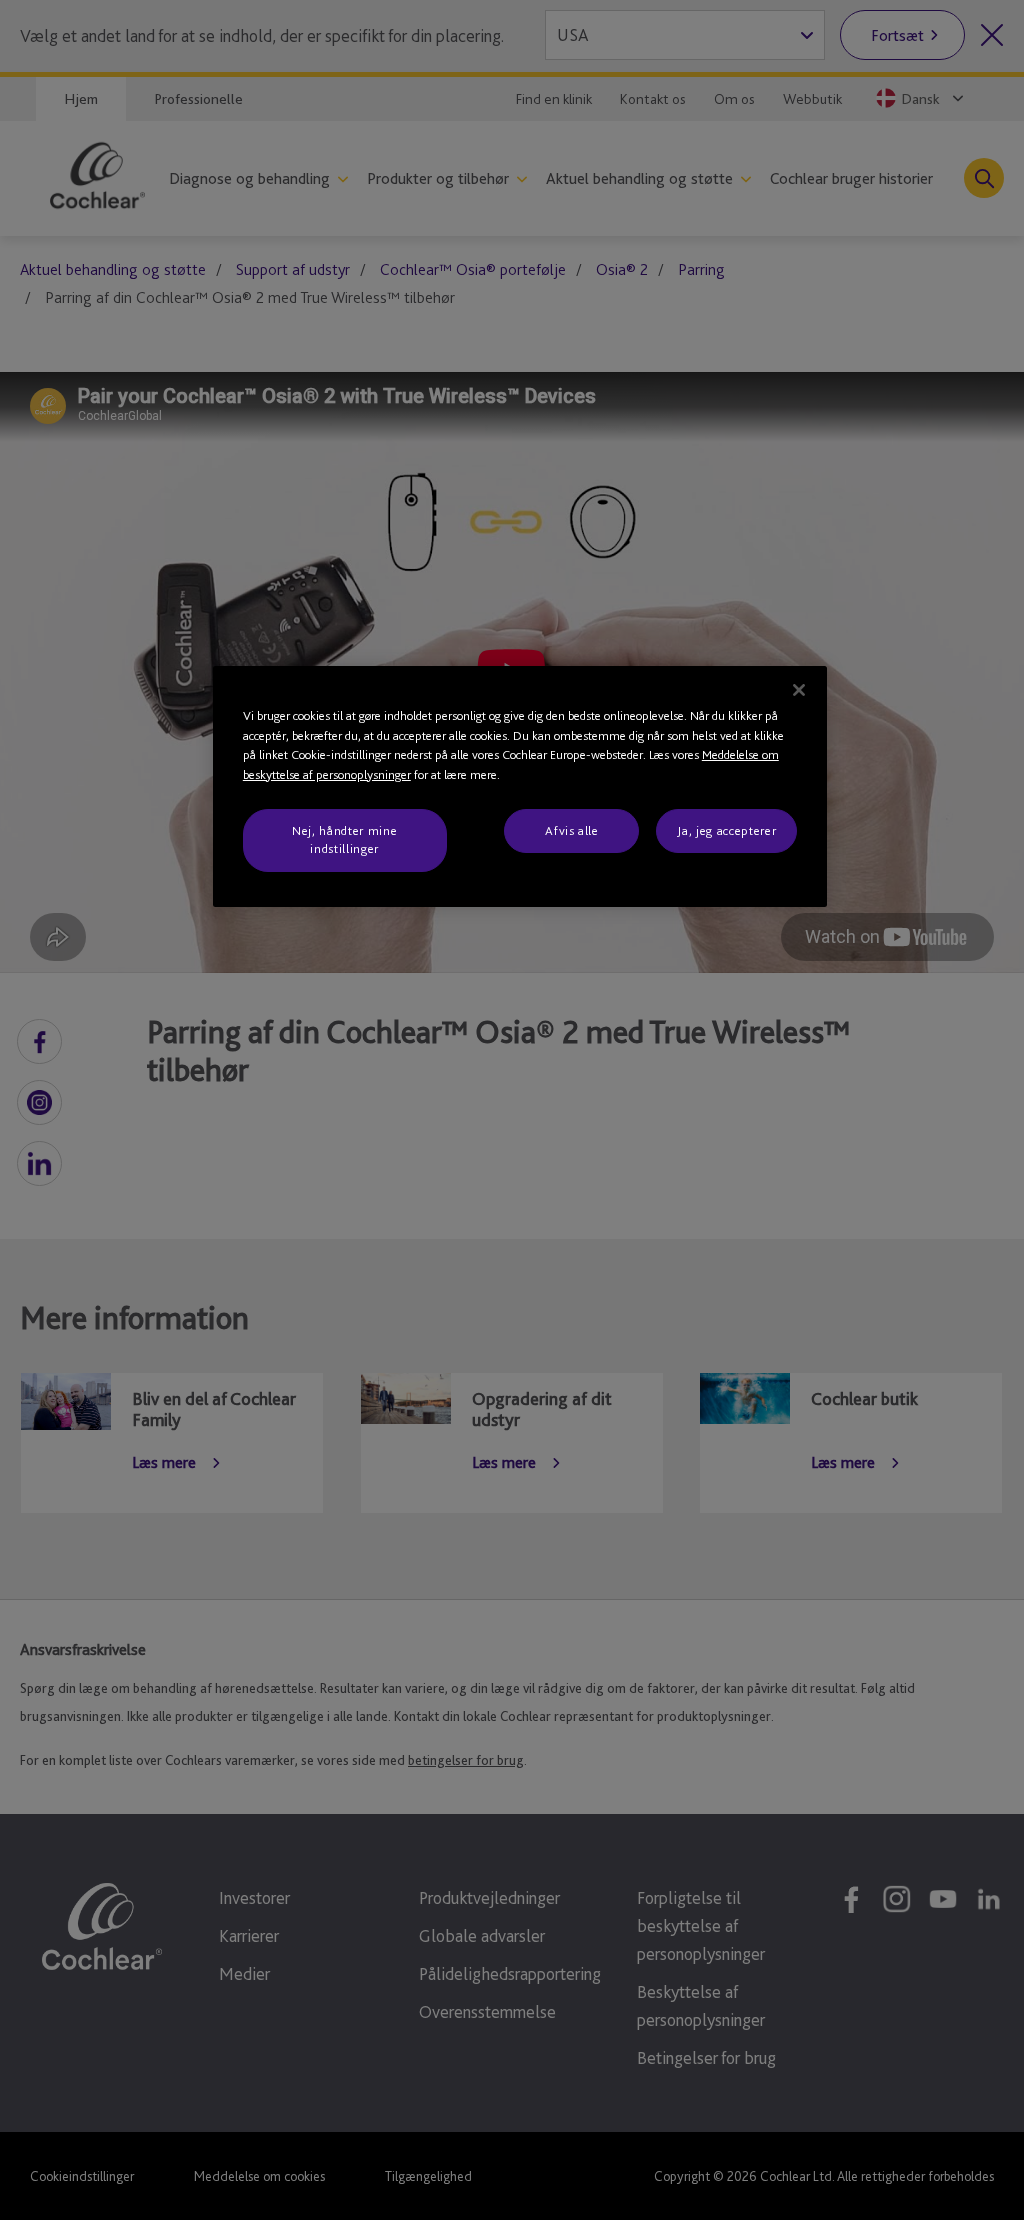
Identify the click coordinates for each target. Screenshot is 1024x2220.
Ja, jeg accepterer (726, 830)
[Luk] (799, 690)
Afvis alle (572, 830)
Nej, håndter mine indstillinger (344, 839)
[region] (520, 786)
